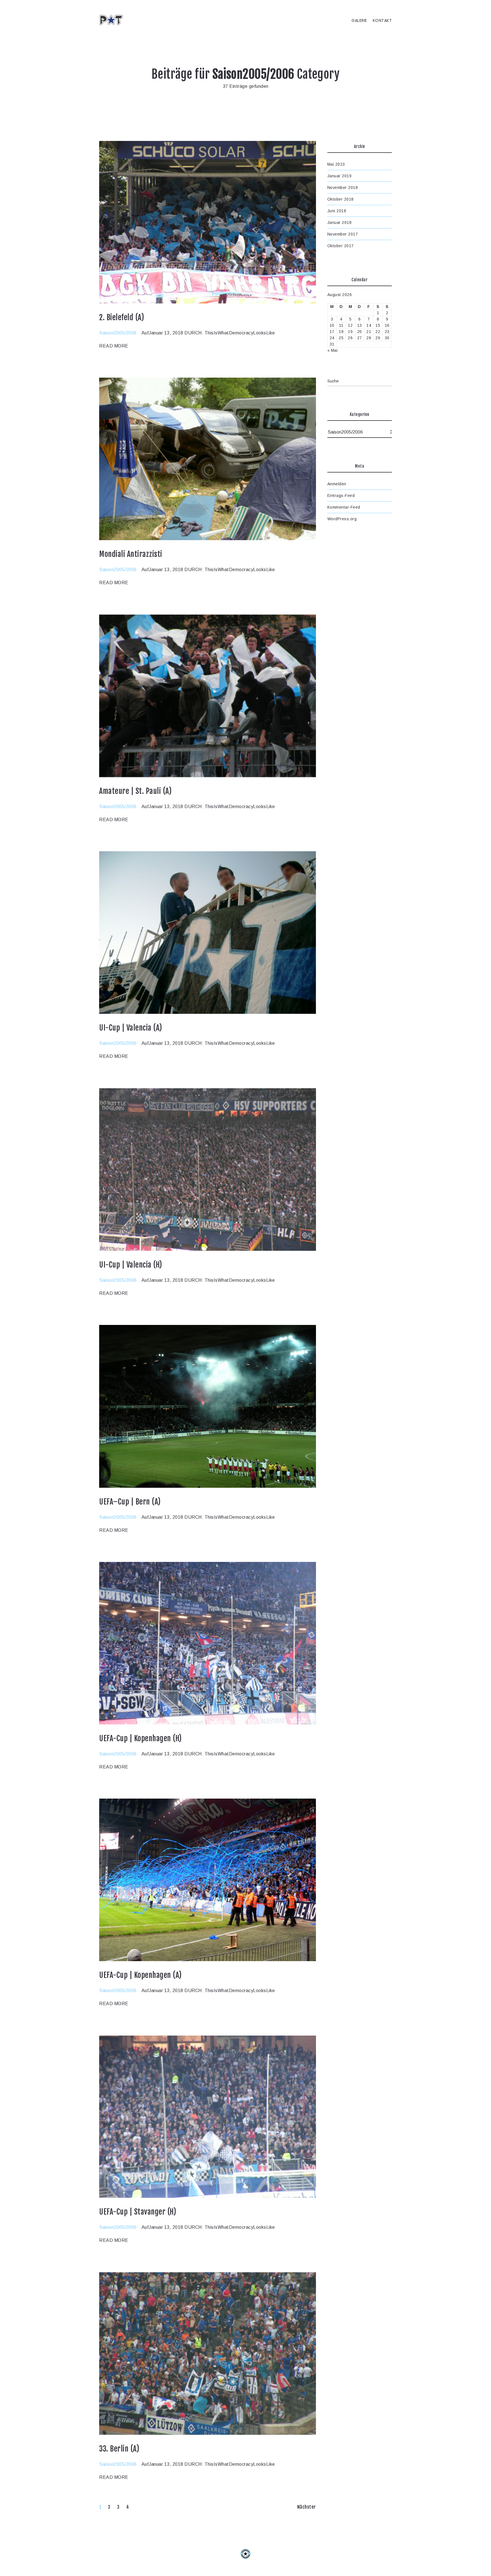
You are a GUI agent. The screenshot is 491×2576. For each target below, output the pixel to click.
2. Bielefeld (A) (122, 317)
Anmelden (337, 484)
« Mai (333, 350)
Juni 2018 (337, 211)
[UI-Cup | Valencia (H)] (208, 1170)
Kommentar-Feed (344, 507)
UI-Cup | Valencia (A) (131, 1028)
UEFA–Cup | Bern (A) (130, 1502)
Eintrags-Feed (341, 496)
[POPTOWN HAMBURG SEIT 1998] (113, 20)
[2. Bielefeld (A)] (208, 222)
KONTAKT (382, 21)
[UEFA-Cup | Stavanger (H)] (208, 2117)
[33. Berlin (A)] (208, 2354)
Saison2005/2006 (118, 333)
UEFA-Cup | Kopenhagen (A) (141, 1975)
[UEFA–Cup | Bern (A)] (208, 1406)
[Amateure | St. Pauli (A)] (208, 696)
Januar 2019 (340, 176)
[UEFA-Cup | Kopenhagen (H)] (208, 1643)
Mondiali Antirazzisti (131, 554)
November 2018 (343, 188)
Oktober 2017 (341, 246)
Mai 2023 (336, 164)
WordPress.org (342, 519)
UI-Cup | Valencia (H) (131, 1265)
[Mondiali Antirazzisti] (208, 459)
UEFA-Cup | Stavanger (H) (138, 2212)
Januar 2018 (340, 222)
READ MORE (114, 346)
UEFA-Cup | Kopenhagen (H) (141, 1738)
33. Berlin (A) (119, 2449)
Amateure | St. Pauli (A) (135, 791)
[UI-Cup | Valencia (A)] (208, 933)
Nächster (307, 2507)
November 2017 (343, 234)
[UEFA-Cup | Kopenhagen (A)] (208, 1880)
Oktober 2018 (341, 199)
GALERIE (359, 21)
